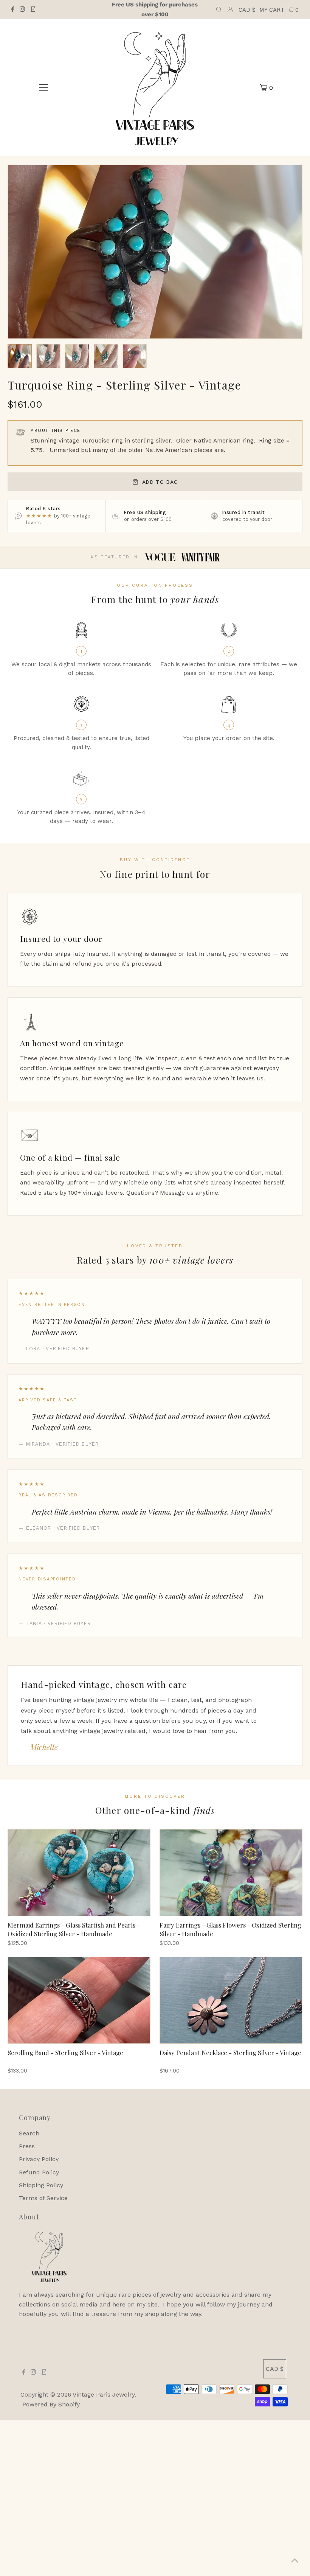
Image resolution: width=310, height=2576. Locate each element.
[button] (20, 356)
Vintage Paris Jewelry (104, 2394)
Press (27, 2146)
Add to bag (160, 482)
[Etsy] (33, 10)
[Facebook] (13, 10)
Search (29, 2133)
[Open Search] (219, 10)
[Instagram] (22, 10)
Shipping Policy (41, 2185)
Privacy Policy (39, 2159)
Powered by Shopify (51, 2404)
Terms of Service (43, 2198)
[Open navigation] (44, 87)
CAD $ (247, 10)
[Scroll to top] (295, 2561)
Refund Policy (39, 2172)
